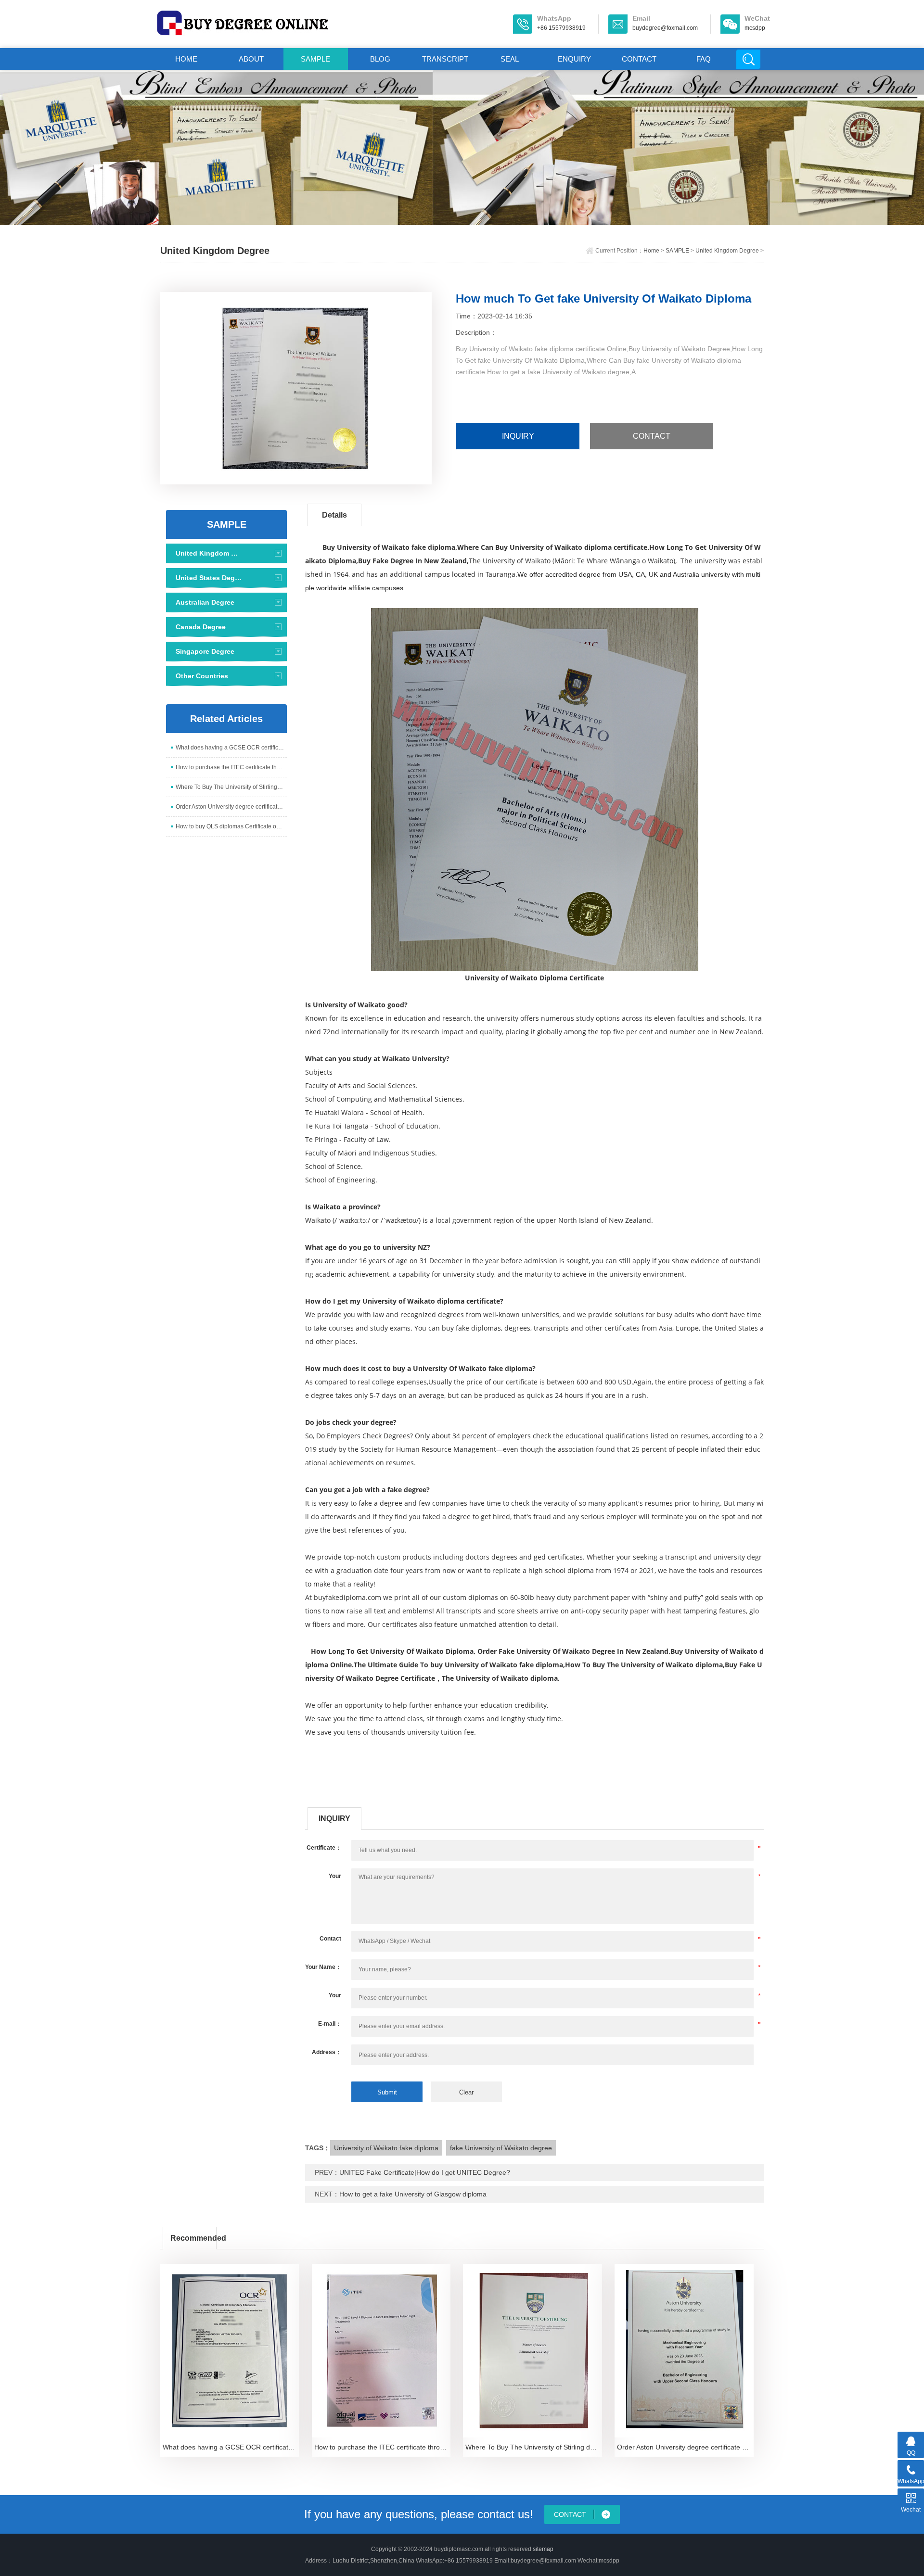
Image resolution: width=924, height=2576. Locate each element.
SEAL (510, 59)
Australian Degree (205, 602)
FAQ (704, 59)
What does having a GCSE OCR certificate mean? (231, 748)
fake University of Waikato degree (501, 2148)
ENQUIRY (574, 59)
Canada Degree (201, 627)
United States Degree (209, 578)
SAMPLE (315, 59)
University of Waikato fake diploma (386, 2148)
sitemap (543, 2549)
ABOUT (251, 59)
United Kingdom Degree (727, 251)
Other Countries (202, 676)
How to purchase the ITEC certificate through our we (231, 767)
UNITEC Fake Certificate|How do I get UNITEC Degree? (425, 2172)
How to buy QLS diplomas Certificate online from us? (231, 826)
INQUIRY (518, 436)
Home (651, 251)
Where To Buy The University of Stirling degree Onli (231, 787)
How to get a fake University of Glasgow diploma (413, 2194)
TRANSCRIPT (445, 59)
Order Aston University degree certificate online (231, 807)
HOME (186, 59)
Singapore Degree (205, 651)
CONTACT (639, 59)
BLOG (380, 59)
